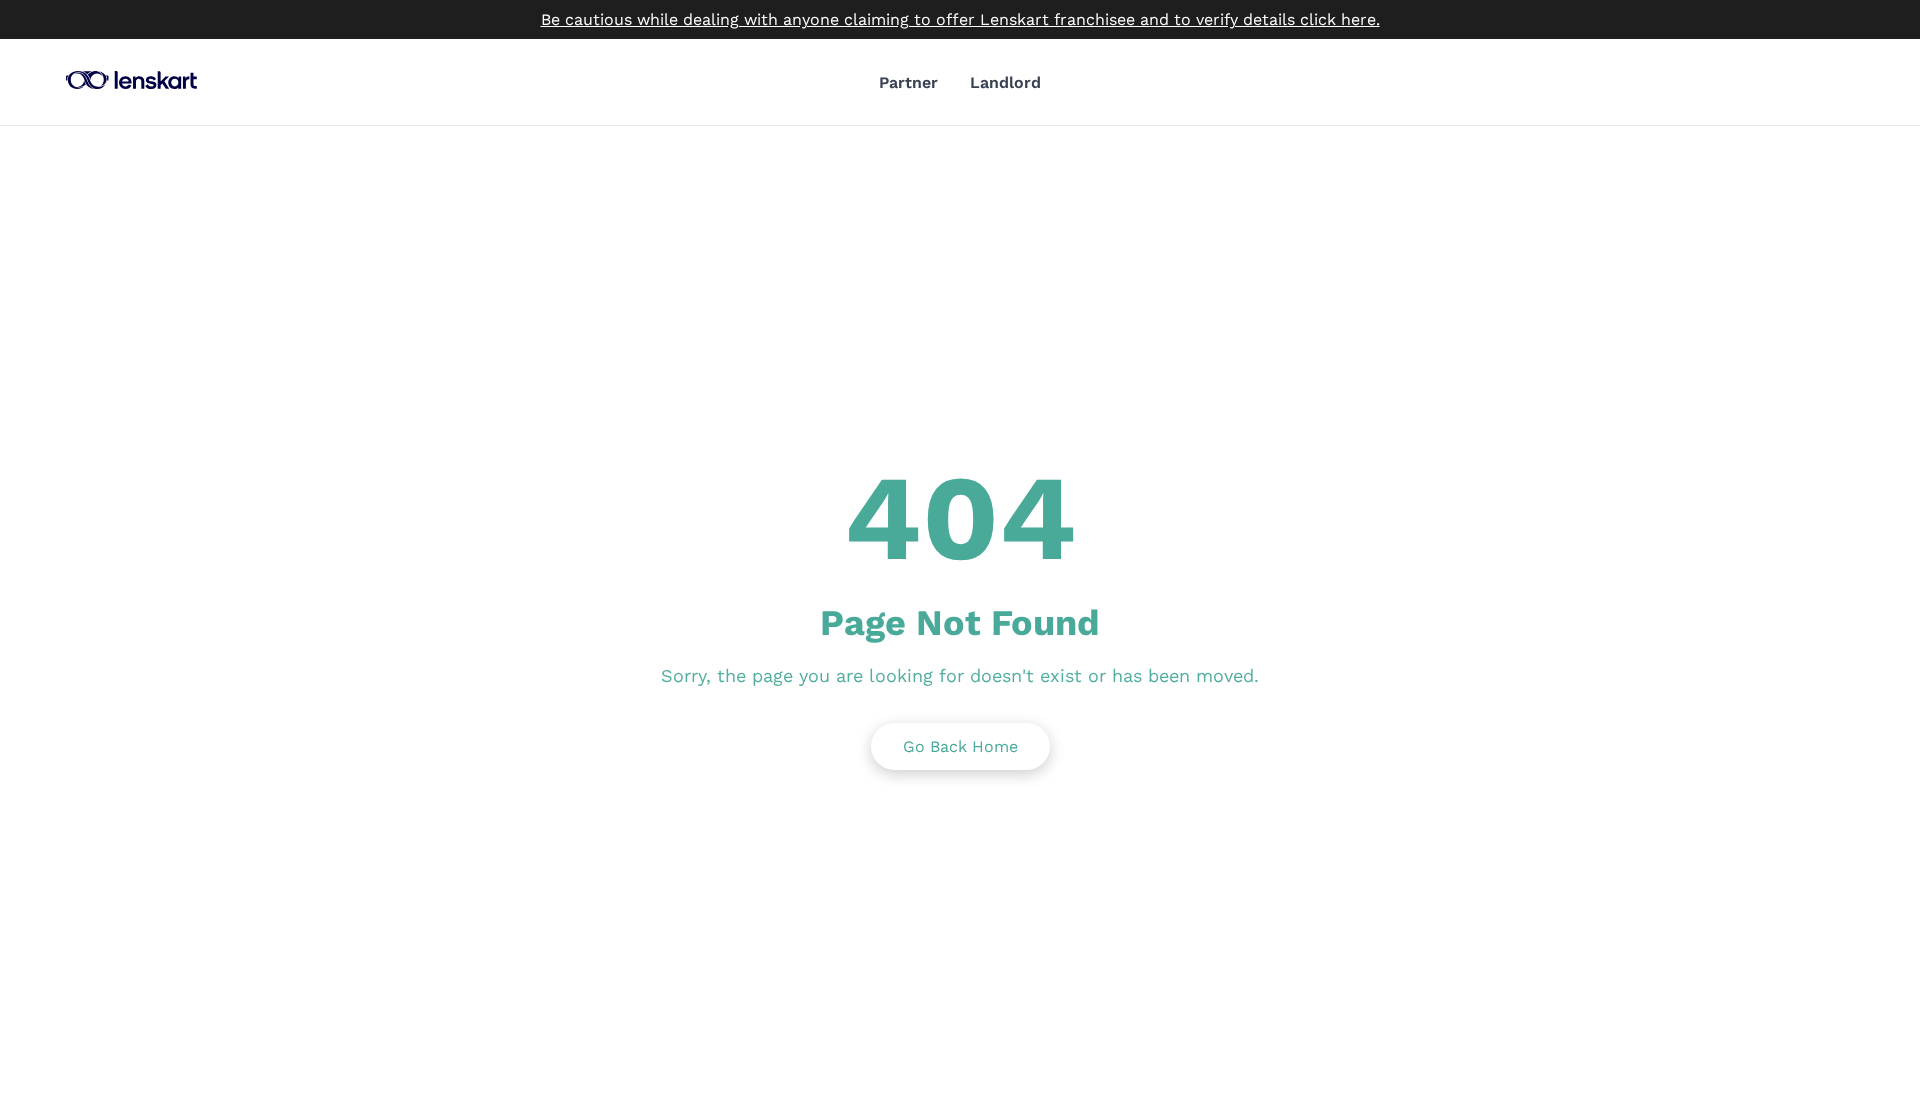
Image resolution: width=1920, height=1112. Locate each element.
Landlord (1005, 82)
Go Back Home (960, 746)
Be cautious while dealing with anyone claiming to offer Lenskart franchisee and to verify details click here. (960, 19)
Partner (908, 82)
